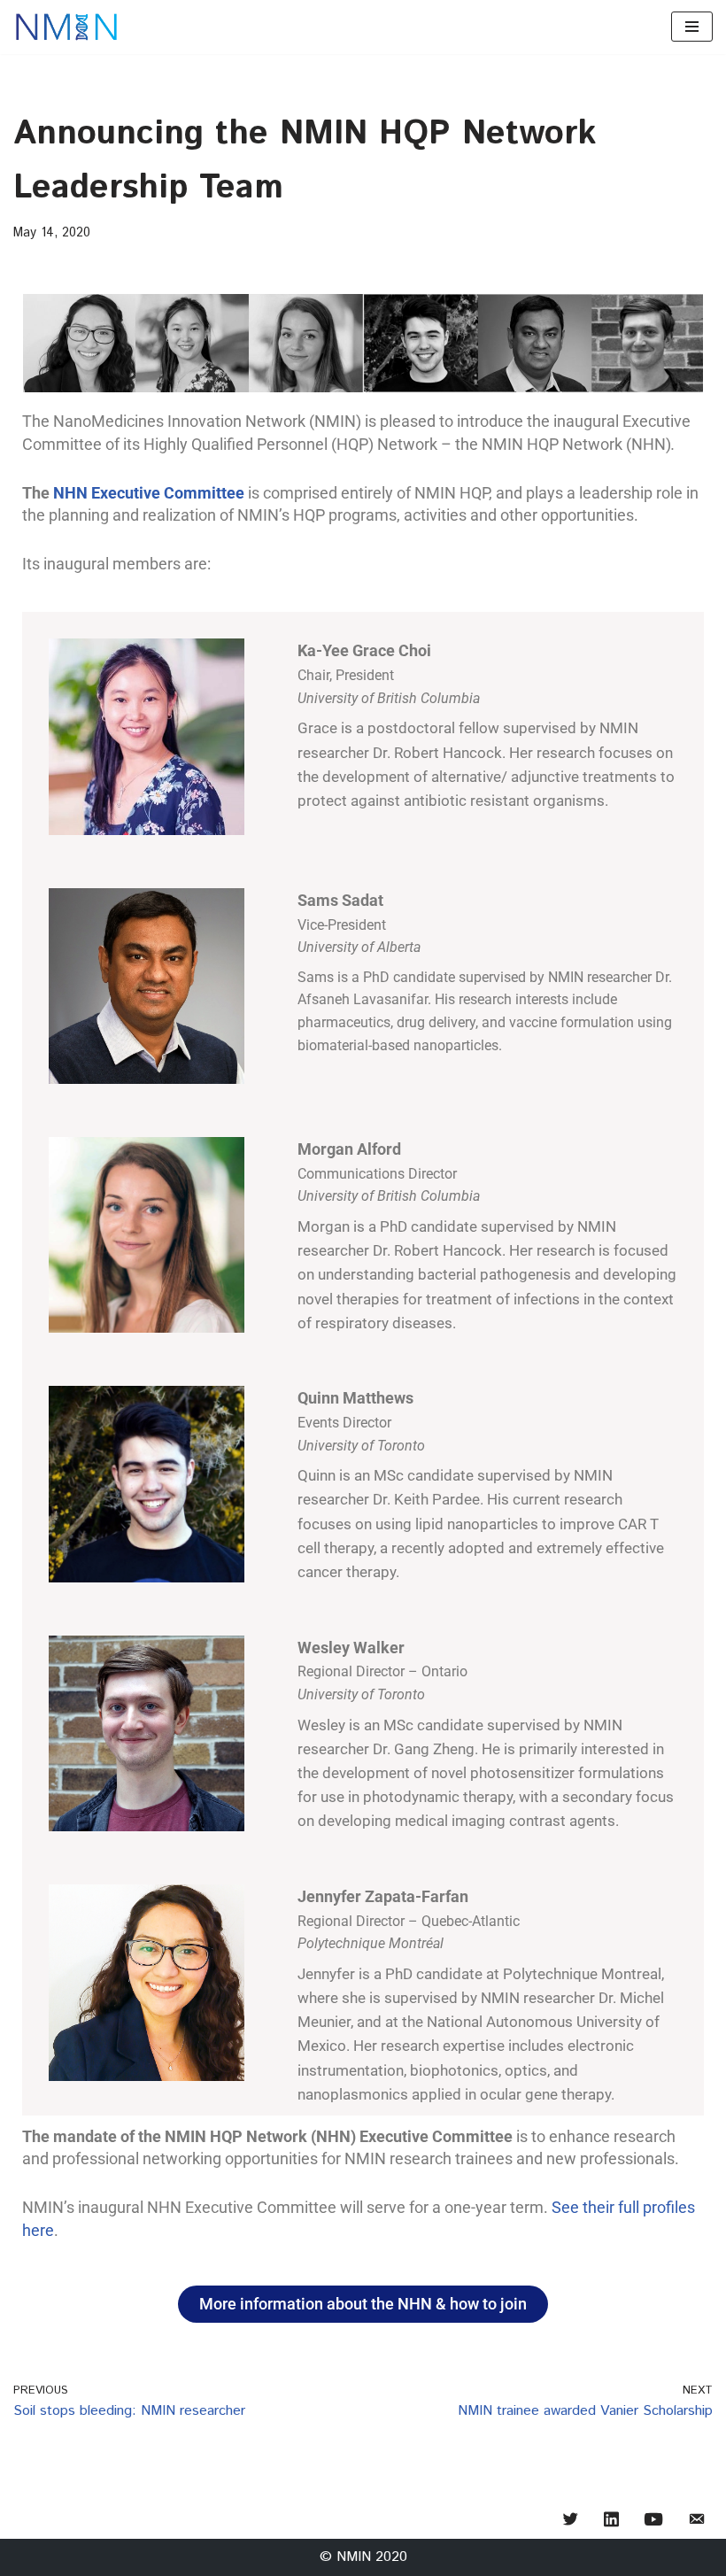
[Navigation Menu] (692, 27)
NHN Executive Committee (149, 493)
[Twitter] (571, 2521)
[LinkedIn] (611, 2521)
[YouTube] (653, 2521)
